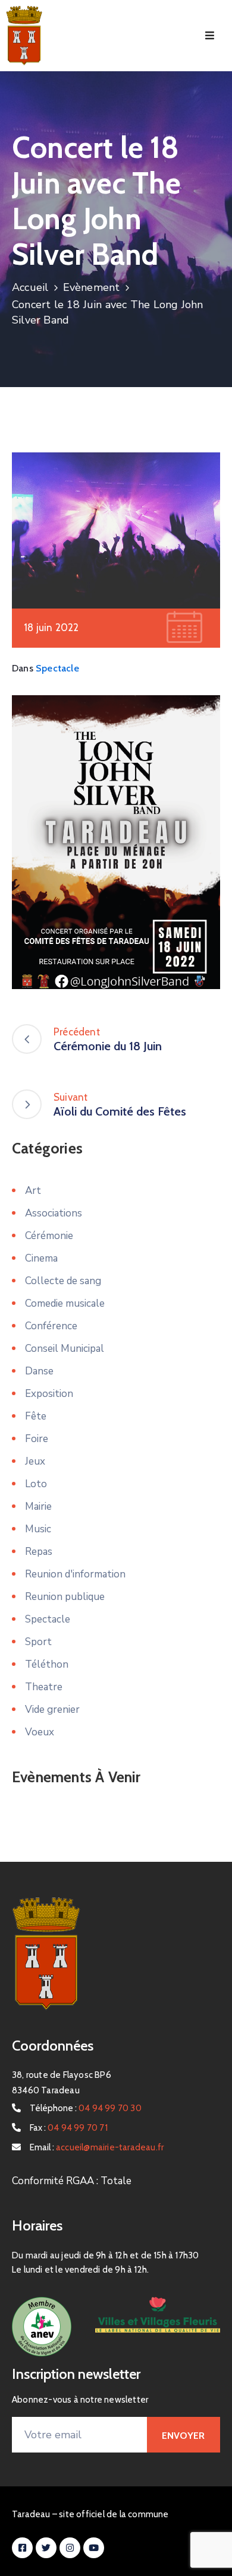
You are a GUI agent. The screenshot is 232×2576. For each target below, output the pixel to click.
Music (38, 1529)
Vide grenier (52, 1710)
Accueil (30, 287)
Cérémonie (49, 1236)
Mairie (38, 1506)
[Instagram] (70, 2548)
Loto (36, 1484)
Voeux (40, 1732)
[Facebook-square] (22, 2548)
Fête (36, 1416)
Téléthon (47, 1664)
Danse (39, 1371)
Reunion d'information (75, 1574)
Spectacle (57, 668)
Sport (38, 1642)
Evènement (92, 287)
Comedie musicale (65, 1303)
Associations (54, 1213)
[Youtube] (94, 2548)
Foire (37, 1439)
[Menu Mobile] (210, 36)
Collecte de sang (63, 1281)
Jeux (35, 1461)
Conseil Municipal (65, 1349)
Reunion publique (65, 1597)
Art (33, 1191)
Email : (97, 2147)
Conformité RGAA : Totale (72, 2181)
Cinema (41, 1258)
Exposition (49, 1394)
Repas (39, 1552)
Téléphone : (86, 2108)
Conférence (51, 1326)
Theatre (44, 1687)
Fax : (69, 2128)
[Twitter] (46, 2548)
